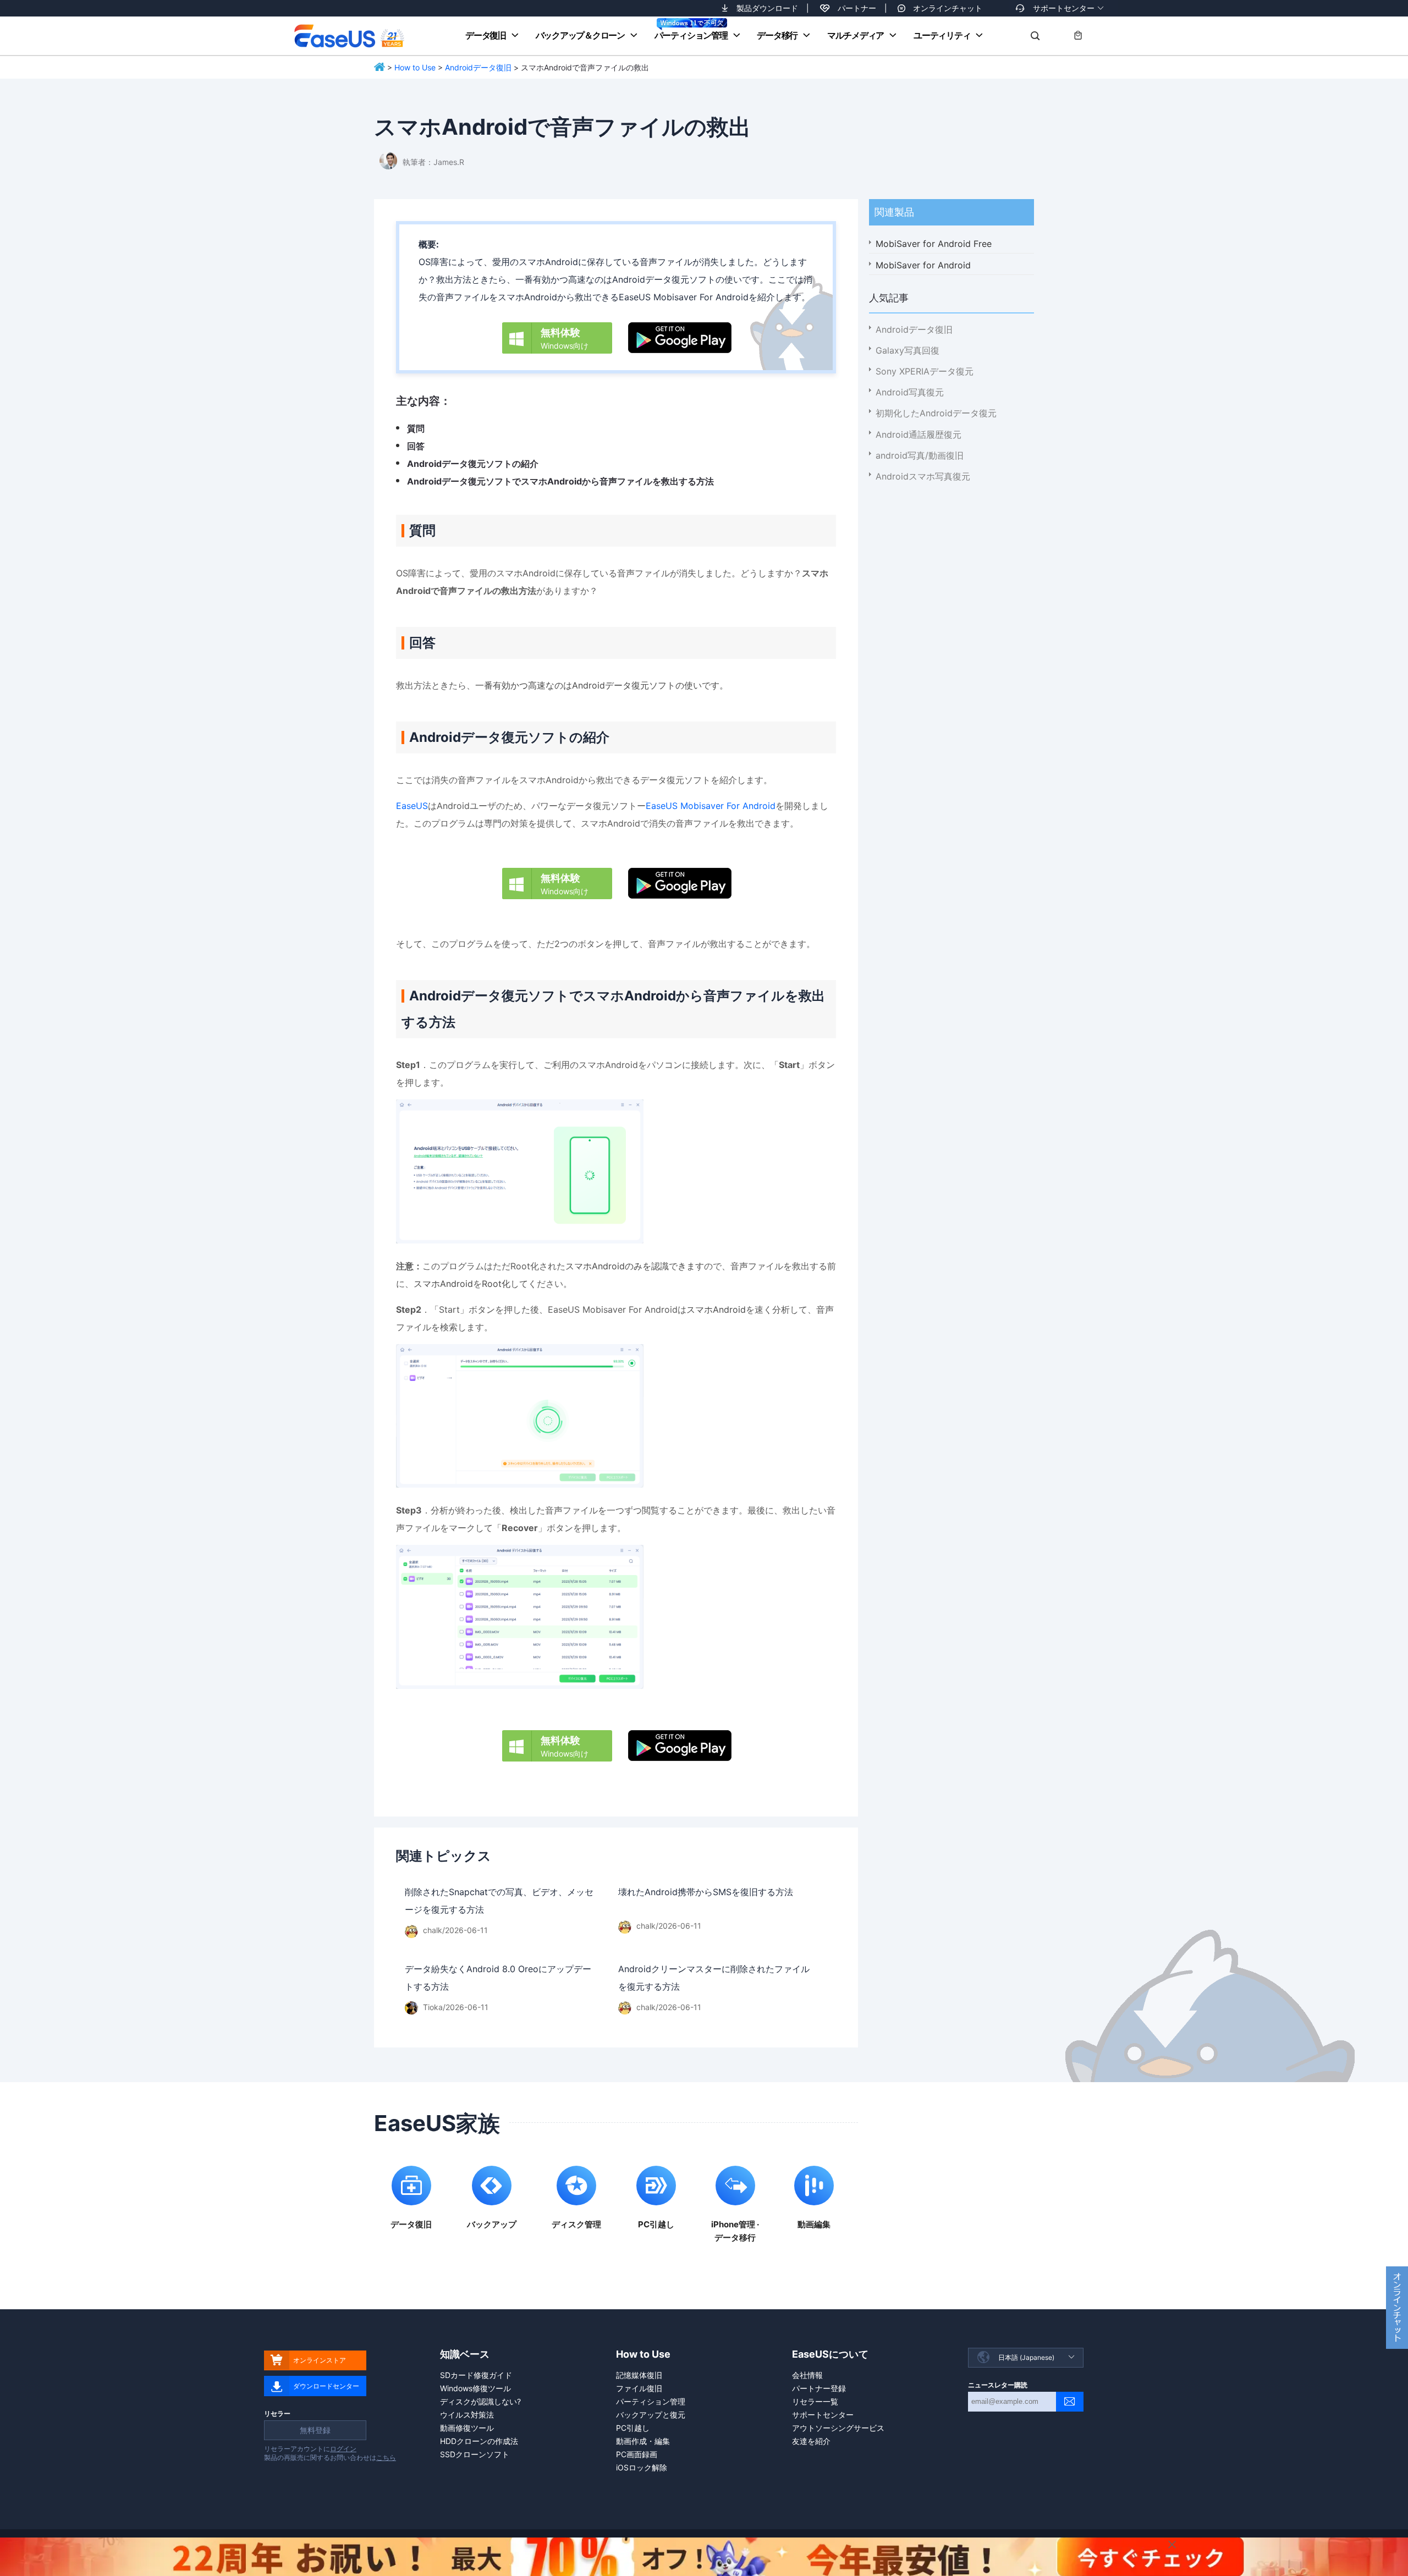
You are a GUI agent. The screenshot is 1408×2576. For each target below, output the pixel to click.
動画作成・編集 (643, 2441)
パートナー (857, 8)
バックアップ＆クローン (580, 35)
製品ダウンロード (767, 8)
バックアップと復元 (651, 2415)
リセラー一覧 (815, 2401)
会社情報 (807, 2375)
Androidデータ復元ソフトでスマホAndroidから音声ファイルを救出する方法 (560, 481)
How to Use (415, 67)
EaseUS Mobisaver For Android (711, 806)
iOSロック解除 (642, 2467)
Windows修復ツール (475, 2388)
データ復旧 (486, 35)
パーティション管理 (691, 35)
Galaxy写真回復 (908, 350)
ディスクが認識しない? (480, 2401)
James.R (449, 162)
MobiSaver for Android (923, 265)
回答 (416, 446)
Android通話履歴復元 (919, 434)
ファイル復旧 (639, 2388)
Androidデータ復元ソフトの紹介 (473, 464)
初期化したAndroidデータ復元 (936, 413)
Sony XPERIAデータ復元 (925, 371)
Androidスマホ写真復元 (923, 476)
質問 (416, 428)
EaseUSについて (830, 2354)
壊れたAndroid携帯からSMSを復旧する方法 (706, 1892)
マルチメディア (856, 35)
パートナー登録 (819, 2388)
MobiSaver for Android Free (934, 244)
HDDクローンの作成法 (479, 2441)
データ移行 (777, 35)
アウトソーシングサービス (838, 2428)
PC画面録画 (637, 2454)
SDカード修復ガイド (476, 2375)
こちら (386, 2457)
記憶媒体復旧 (639, 2375)
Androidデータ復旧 (478, 67)
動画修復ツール (467, 2428)
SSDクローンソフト (475, 2454)
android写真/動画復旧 (920, 455)
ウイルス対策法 (467, 2415)
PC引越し (633, 2428)
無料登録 (315, 2430)
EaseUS (349, 36)
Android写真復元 (910, 392)
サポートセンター (1064, 8)
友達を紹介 (811, 2441)
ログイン (343, 2449)
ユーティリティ (942, 35)
